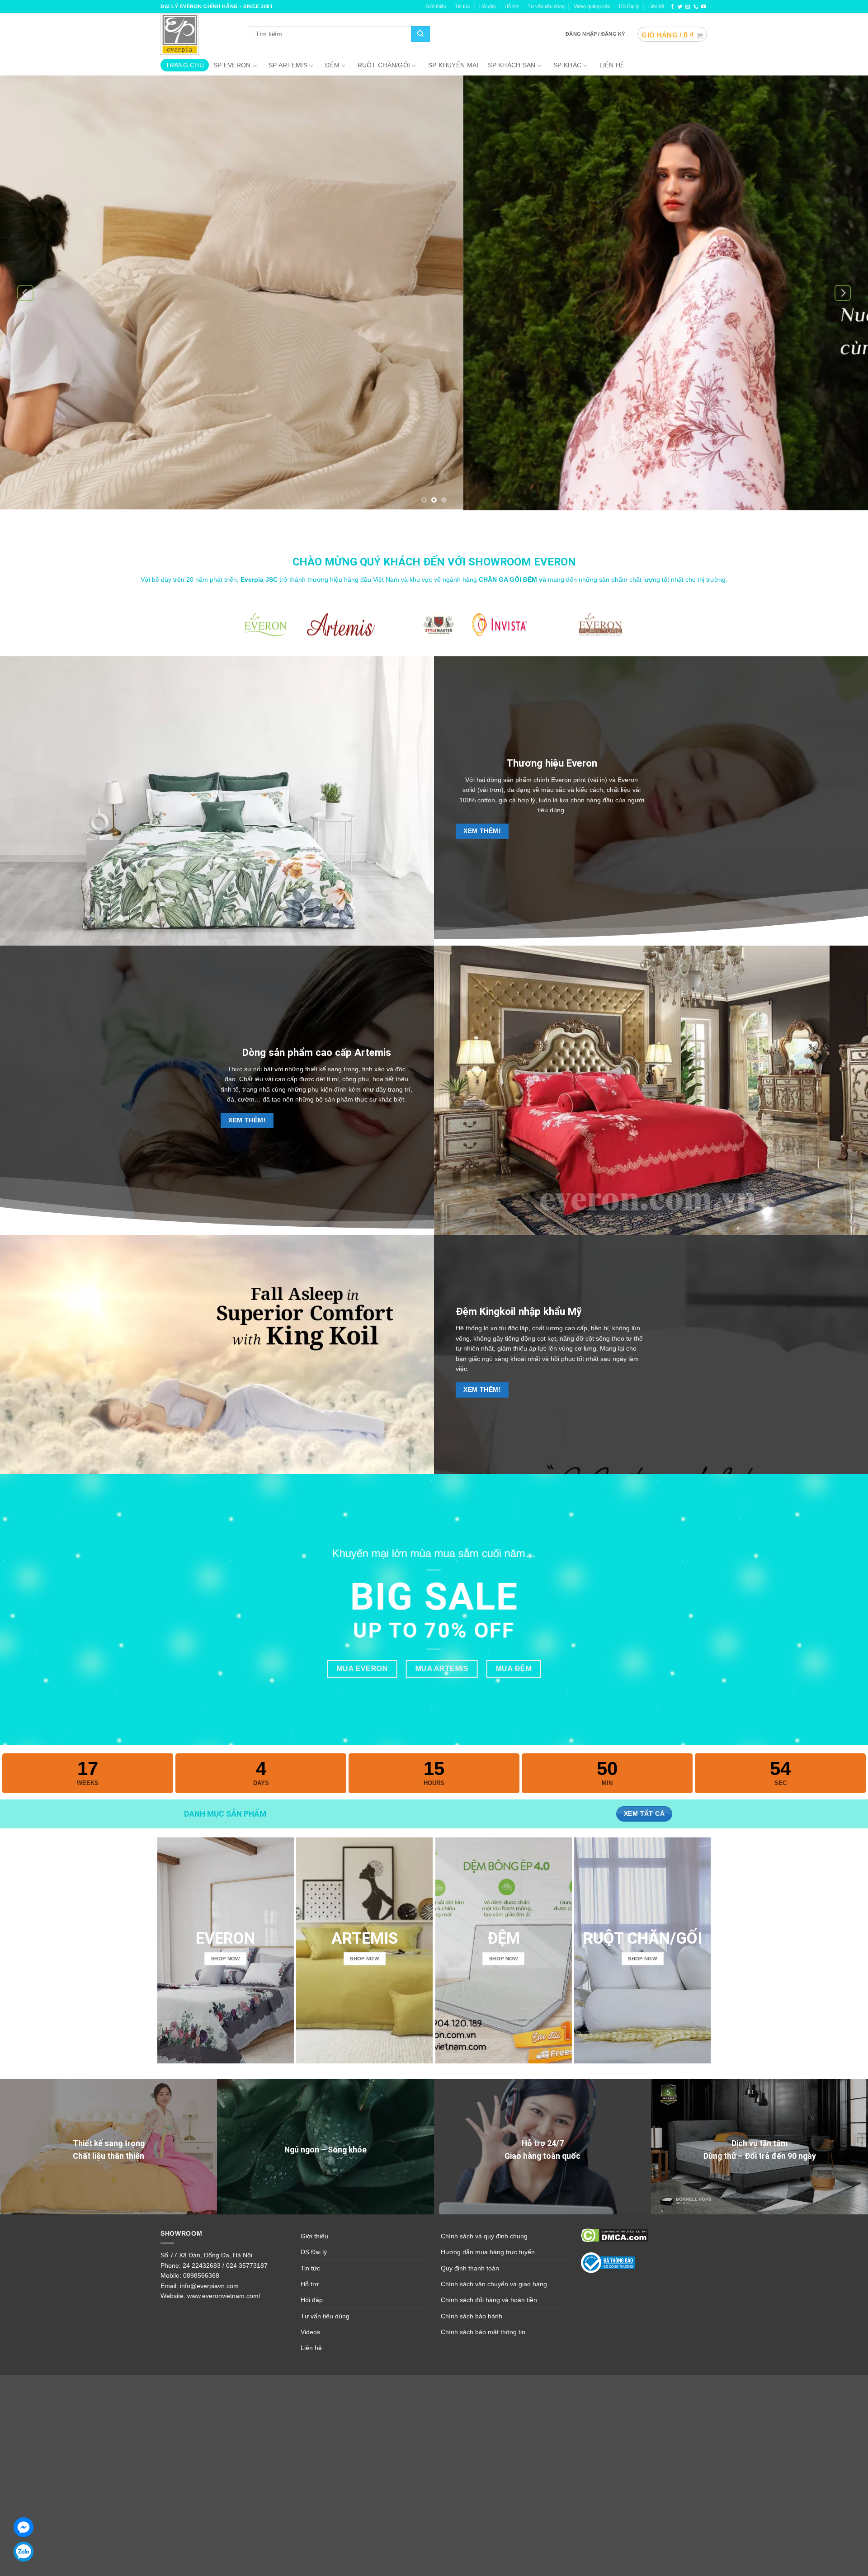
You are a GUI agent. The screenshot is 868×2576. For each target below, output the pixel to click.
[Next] (843, 293)
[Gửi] (420, 34)
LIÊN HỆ (612, 65)
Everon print (568, 780)
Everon (582, 763)
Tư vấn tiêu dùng (546, 6)
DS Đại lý (629, 6)
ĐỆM (332, 65)
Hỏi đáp (312, 2300)
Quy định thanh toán (470, 2268)
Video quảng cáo (592, 6)
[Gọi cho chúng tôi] (696, 7)
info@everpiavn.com (209, 2286)
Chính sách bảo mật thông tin (483, 2332)
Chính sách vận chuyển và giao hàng (494, 2284)
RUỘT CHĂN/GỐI (384, 65)
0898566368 (201, 2275)
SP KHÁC (567, 65)
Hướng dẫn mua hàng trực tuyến (488, 2252)
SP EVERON (232, 65)
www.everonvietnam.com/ (224, 2296)
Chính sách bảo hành (472, 2316)
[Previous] (25, 293)
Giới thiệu (314, 2236)
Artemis (373, 1052)
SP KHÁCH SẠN (512, 65)
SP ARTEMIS (288, 65)
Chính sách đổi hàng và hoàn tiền (489, 2300)
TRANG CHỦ (185, 65)
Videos (310, 2332)
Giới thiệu (436, 6)
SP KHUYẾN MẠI (453, 65)
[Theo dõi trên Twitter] (680, 7)
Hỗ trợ (512, 6)
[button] (672, 34)
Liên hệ (656, 6)
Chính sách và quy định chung (484, 2236)
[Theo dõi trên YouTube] (704, 7)
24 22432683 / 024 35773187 (225, 2265)
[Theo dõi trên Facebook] (672, 7)
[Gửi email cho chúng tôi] (688, 7)
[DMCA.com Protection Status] (615, 2235)
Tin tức (462, 6)
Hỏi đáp (488, 6)
